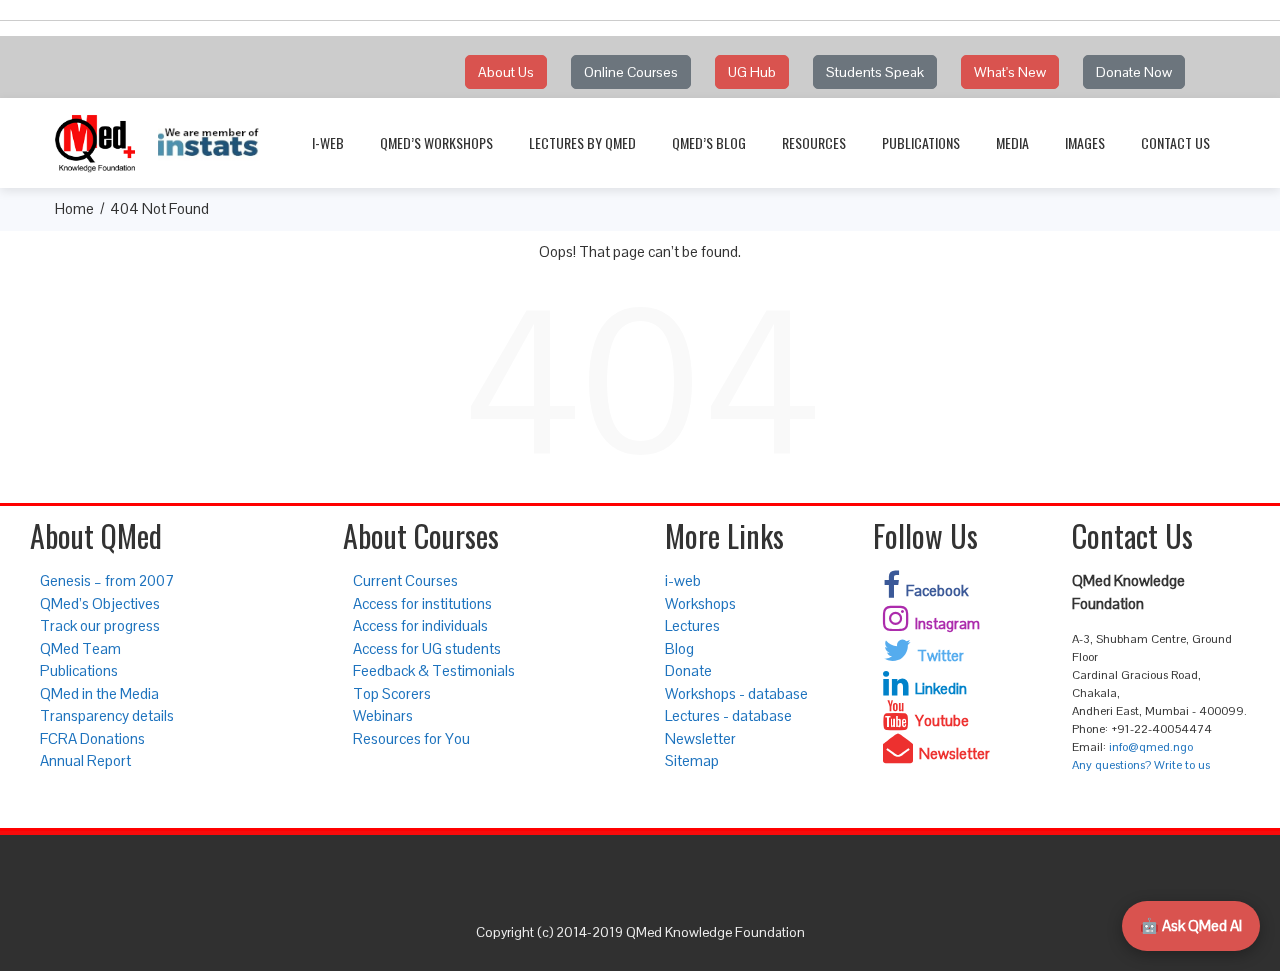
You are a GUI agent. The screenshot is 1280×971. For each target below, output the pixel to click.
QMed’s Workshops (436, 142)
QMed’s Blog (709, 142)
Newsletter (700, 738)
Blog (679, 648)
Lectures (692, 625)
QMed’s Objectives (100, 603)
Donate (688, 670)
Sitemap (692, 760)
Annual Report (85, 760)
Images (1085, 142)
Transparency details (107, 715)
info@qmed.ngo (1151, 747)
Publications (921, 142)
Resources (814, 142)
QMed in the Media (99, 693)
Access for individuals (420, 625)
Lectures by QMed (582, 142)
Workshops (700, 603)
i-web (328, 142)
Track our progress (100, 625)
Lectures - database (728, 715)
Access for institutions (422, 603)
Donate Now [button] (1134, 72)
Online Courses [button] (631, 72)
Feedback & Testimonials (434, 670)
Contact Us (1175, 142)
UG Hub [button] (752, 72)
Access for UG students (427, 648)
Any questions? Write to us (1141, 765)
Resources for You (411, 738)
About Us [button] (506, 72)
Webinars (383, 715)
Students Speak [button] (875, 72)
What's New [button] (1010, 72)
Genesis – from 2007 (107, 580)
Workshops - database (736, 693)
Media (1012, 142)
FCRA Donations (92, 738)
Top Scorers (392, 693)
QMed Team (80, 648)
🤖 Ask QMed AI (1191, 925)
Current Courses (405, 580)
